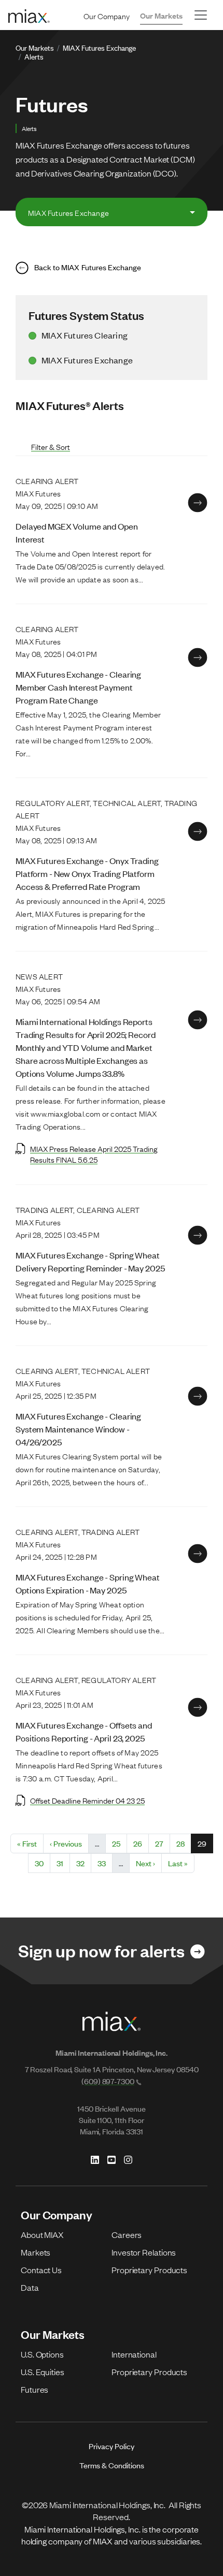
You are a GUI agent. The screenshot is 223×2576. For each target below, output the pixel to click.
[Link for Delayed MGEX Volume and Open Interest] (198, 503)
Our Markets (161, 15)
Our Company (107, 16)
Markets (36, 2252)
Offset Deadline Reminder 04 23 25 (87, 1800)
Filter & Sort (51, 447)
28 (184, 1843)
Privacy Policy (112, 2446)
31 (63, 1863)
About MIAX (42, 2234)
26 (141, 1843)
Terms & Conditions (112, 2465)
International (134, 2354)
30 (42, 1863)
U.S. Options (42, 2354)
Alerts (34, 56)
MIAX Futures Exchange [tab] (68, 212)
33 (105, 1863)
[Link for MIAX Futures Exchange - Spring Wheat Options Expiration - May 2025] (198, 1554)
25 (119, 1843)
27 (162, 1843)
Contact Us (41, 2270)
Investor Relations (144, 2252)
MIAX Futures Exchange (99, 47)
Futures (34, 2389)
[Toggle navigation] (201, 15)
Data (30, 2287)
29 (205, 1843)
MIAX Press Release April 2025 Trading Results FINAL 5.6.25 (94, 1154)
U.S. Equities (43, 2372)
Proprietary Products (149, 2270)
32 (83, 1863)
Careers (127, 2234)
